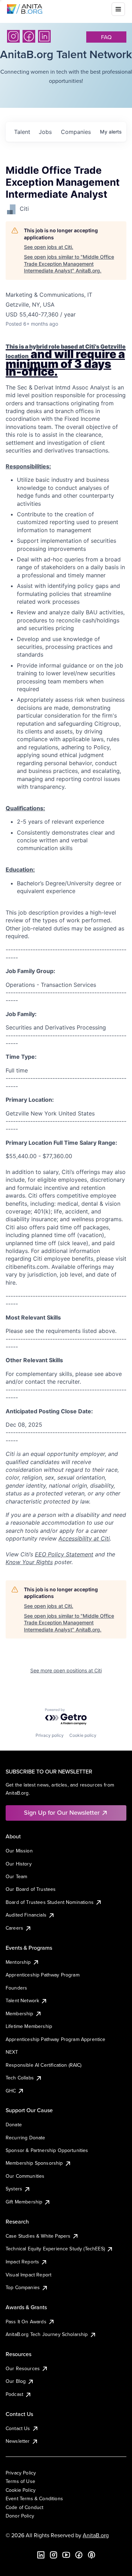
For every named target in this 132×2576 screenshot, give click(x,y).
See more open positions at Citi (66, 1670)
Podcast (14, 2394)
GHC (11, 2091)
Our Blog (16, 2381)
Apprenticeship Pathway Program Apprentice (56, 2039)
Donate (14, 2125)
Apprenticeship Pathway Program (43, 1975)
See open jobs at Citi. (49, 247)
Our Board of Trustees (31, 1889)
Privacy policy (50, 1735)
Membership (20, 2014)
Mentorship (18, 1962)
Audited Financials (26, 1915)
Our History (19, 1864)
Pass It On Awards (26, 2322)
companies (76, 132)
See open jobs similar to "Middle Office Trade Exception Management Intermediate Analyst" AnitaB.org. (69, 264)
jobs (45, 132)
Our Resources (23, 2368)
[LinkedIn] (44, 36)
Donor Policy (20, 2516)
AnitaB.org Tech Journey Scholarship (47, 2334)
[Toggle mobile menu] (118, 9)
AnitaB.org (96, 2535)
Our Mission (19, 1851)
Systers (14, 2189)
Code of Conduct (24, 2507)
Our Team (16, 1876)
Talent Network (22, 2000)
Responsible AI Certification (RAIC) (44, 2065)
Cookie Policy (21, 2490)
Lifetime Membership (29, 2026)
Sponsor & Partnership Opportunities (47, 2150)
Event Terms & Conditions (34, 2498)
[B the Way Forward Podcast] (92, 2555)
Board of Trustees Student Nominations (50, 1902)
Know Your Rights (29, 1562)
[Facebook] (29, 36)
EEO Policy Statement (64, 1554)
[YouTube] (66, 2555)
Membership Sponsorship (34, 2163)
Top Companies (23, 2287)
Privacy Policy (21, 2473)
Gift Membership (24, 2202)
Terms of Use (20, 2481)
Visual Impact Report (29, 2275)
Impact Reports (22, 2262)
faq (106, 37)
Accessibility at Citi (84, 1538)
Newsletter (18, 2441)
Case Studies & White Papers (38, 2236)
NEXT (12, 2052)
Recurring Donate (26, 2138)
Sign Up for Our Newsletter (62, 1812)
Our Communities (25, 2176)
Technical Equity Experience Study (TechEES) (55, 2249)
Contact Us (18, 2428)
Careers (14, 1928)
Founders (16, 1988)
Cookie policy (83, 1735)
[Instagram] (13, 36)
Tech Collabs (20, 2078)
